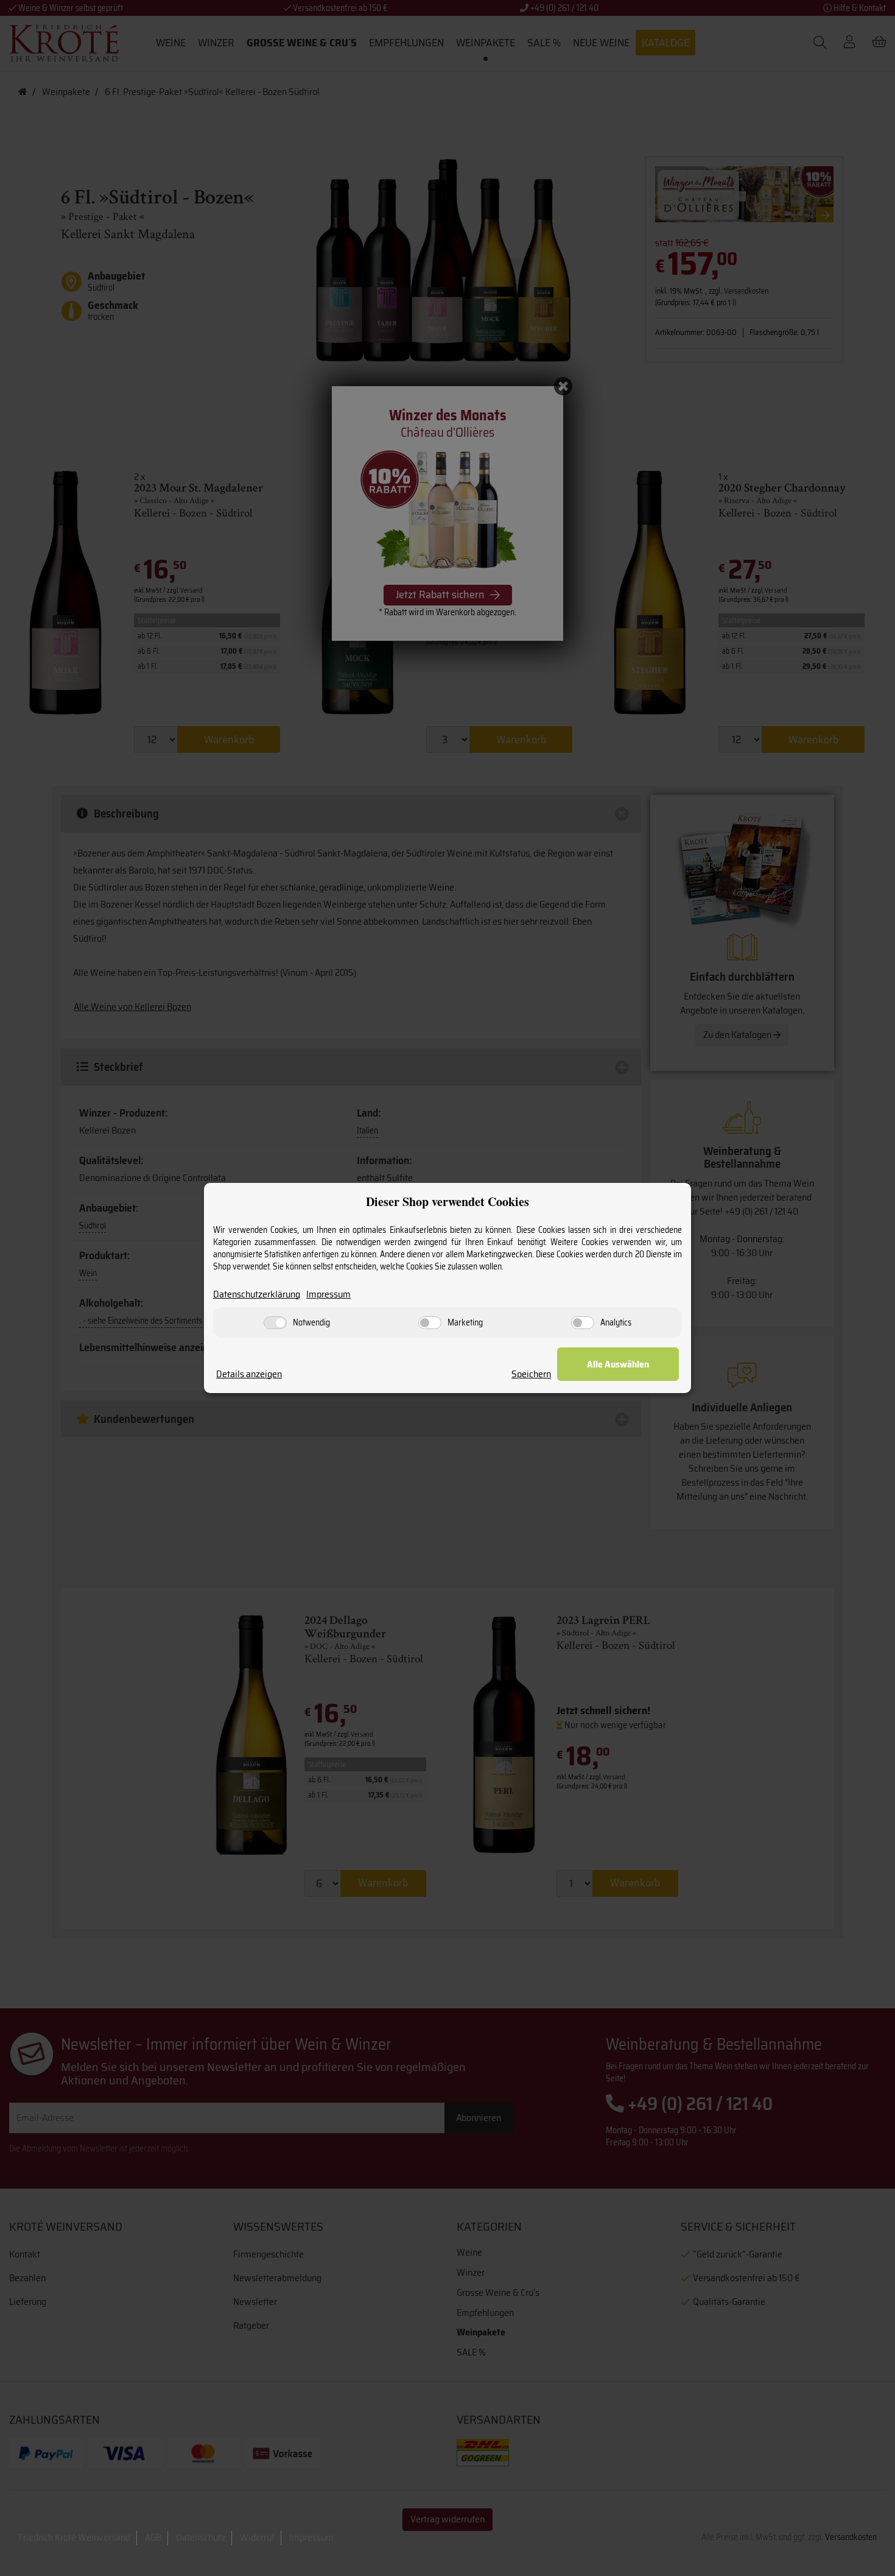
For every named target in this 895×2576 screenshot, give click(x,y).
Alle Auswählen (618, 1364)
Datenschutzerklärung (257, 1295)
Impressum (328, 1295)
